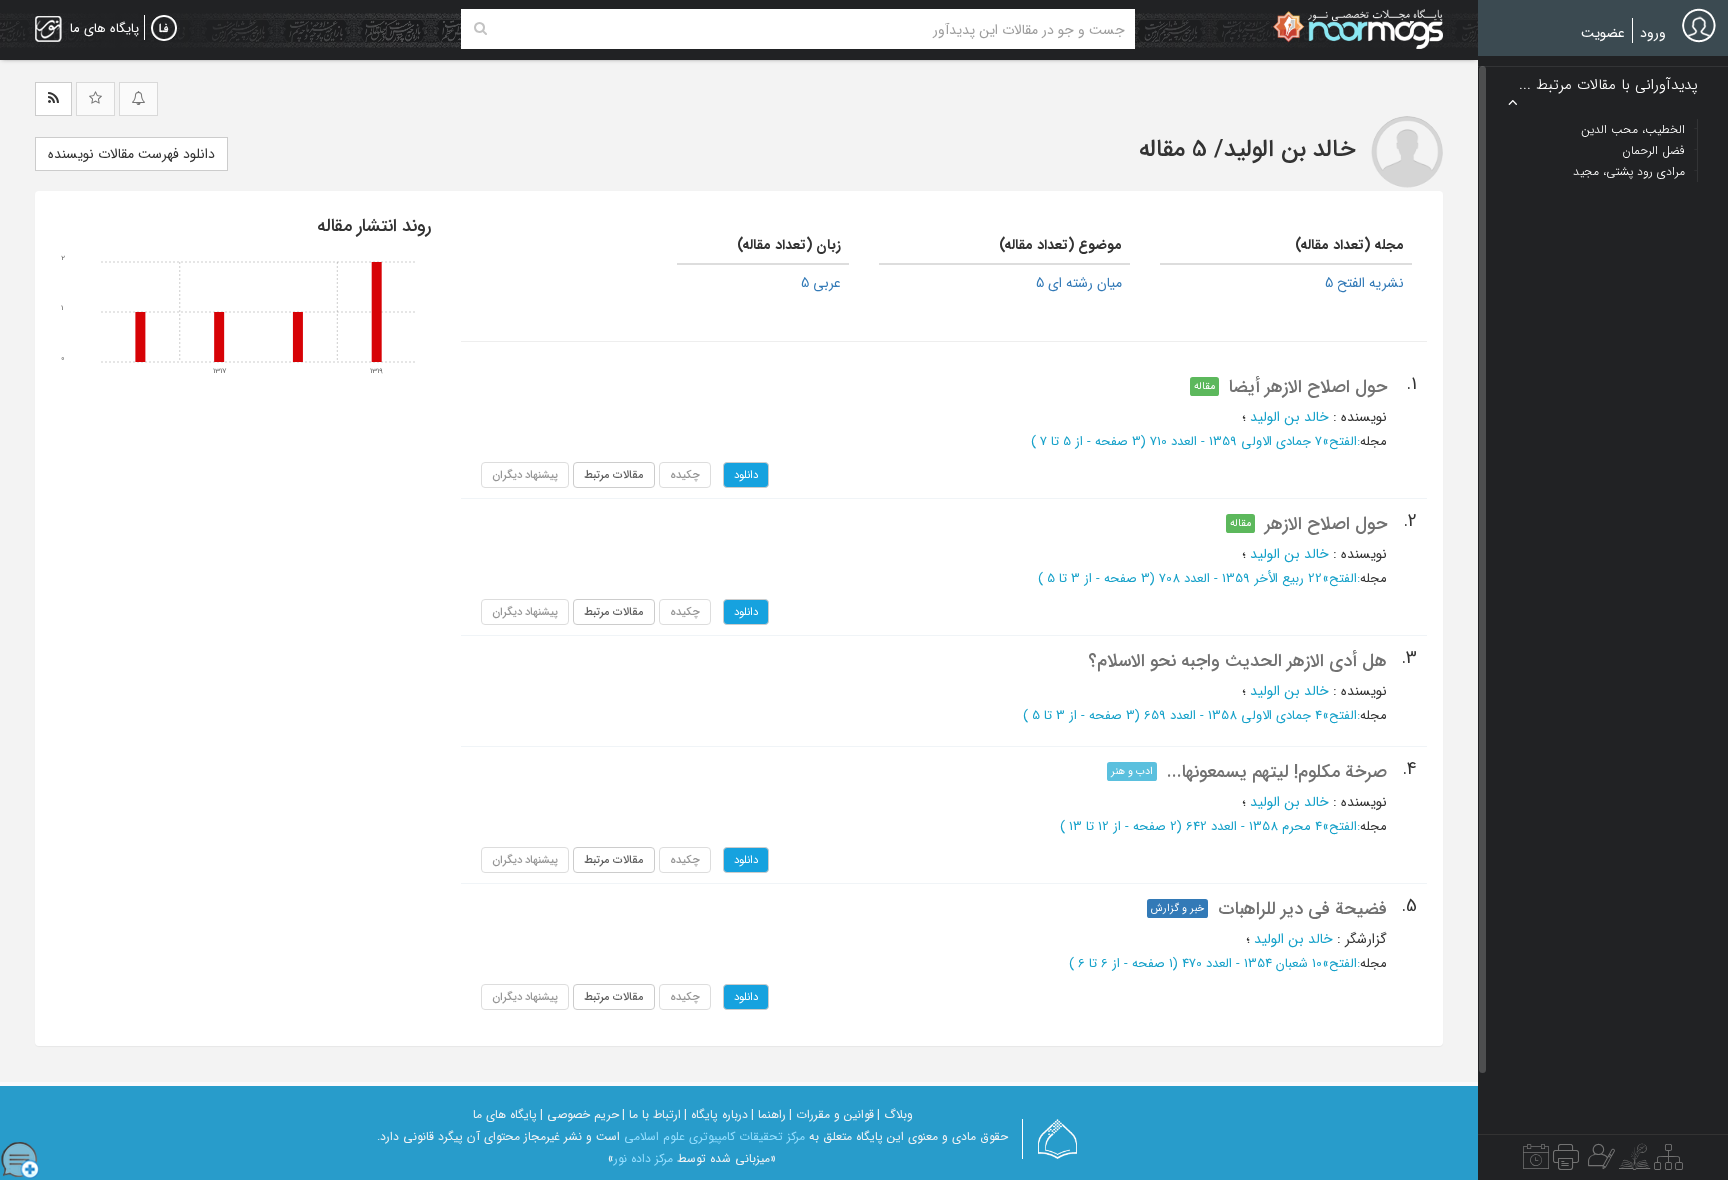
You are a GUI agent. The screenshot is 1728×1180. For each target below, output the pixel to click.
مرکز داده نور (643, 1158)
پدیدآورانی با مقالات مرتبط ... (1608, 85)
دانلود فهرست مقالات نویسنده (131, 154)
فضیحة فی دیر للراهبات (1302, 909)
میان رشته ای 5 (1079, 283)
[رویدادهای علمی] (1536, 1162)
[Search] (480, 29)
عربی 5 (821, 283)
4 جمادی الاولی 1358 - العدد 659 (1233, 715)
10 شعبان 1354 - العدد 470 (1252, 963)
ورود (1653, 33)
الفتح (1343, 441)
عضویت (1603, 33)
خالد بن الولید (1289, 417)
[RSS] (53, 99)
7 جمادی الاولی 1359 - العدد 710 (1236, 441)
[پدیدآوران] (1599, 1162)
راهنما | (768, 1114)
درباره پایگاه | (716, 1114)
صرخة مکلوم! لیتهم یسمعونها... (1277, 772)
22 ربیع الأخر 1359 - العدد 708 (1240, 578)
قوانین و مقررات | (831, 1114)
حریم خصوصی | (579, 1114)
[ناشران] (1566, 1162)
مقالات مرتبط (614, 475)
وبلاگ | (895, 1114)
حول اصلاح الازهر (1326, 524)
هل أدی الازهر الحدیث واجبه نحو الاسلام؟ (1237, 661)
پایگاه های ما (505, 1114)
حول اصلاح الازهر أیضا (1308, 387)
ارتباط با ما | (651, 1114)
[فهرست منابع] (1668, 1162)
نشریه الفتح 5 (1364, 283)
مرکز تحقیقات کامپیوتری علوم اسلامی (714, 1136)
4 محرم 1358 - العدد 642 (1254, 826)
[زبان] (164, 29)
